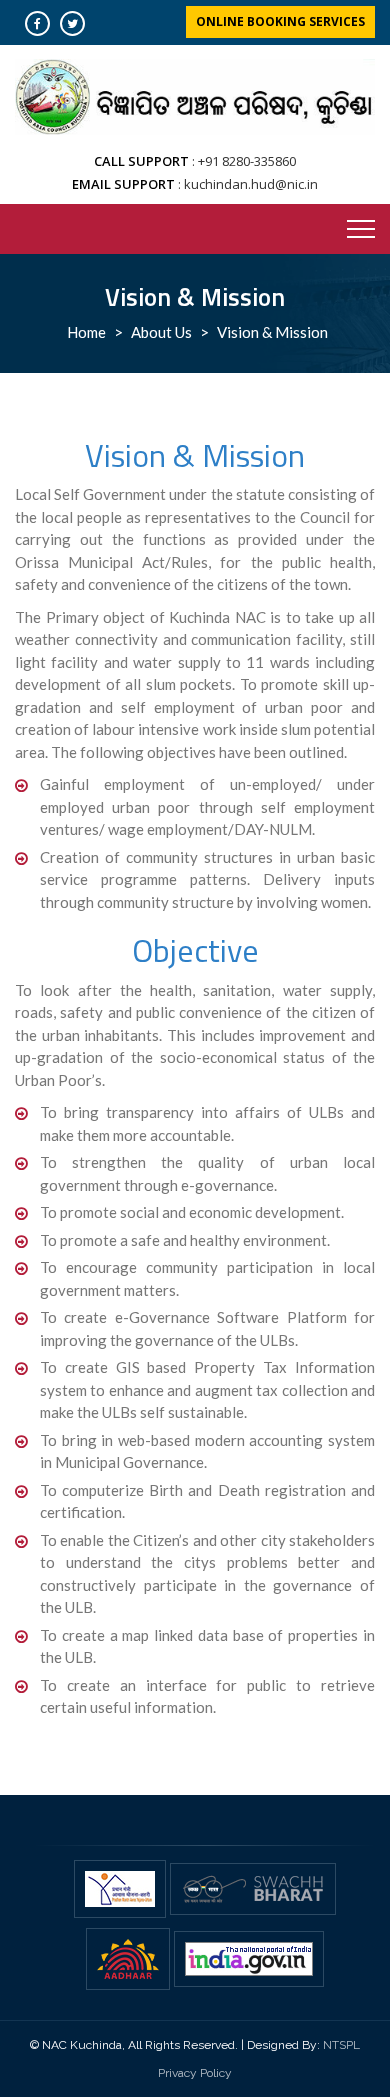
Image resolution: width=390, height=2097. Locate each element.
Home (86, 332)
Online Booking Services (280, 21)
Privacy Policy (195, 2073)
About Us (161, 332)
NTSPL (341, 2045)
